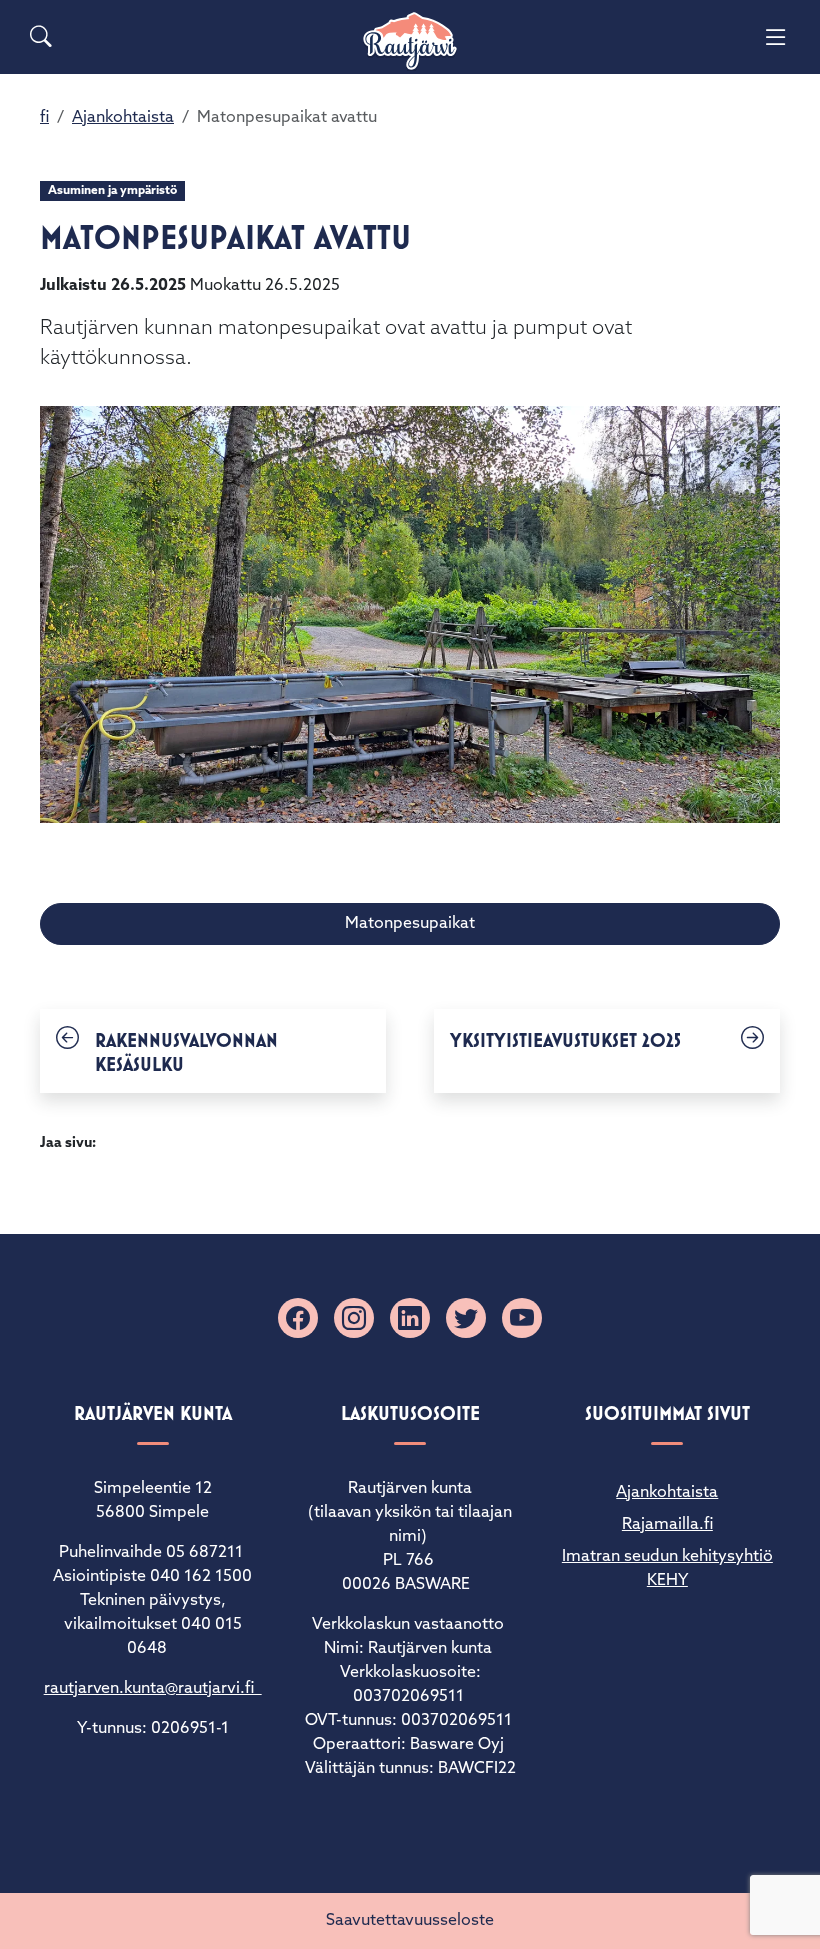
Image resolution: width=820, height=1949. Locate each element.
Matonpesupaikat (410, 924)
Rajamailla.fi (667, 1525)
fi (44, 118)
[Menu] (776, 37)
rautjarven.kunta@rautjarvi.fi (153, 1689)
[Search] (41, 37)
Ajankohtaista (123, 118)
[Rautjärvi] (410, 41)
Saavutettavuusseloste (410, 1921)
